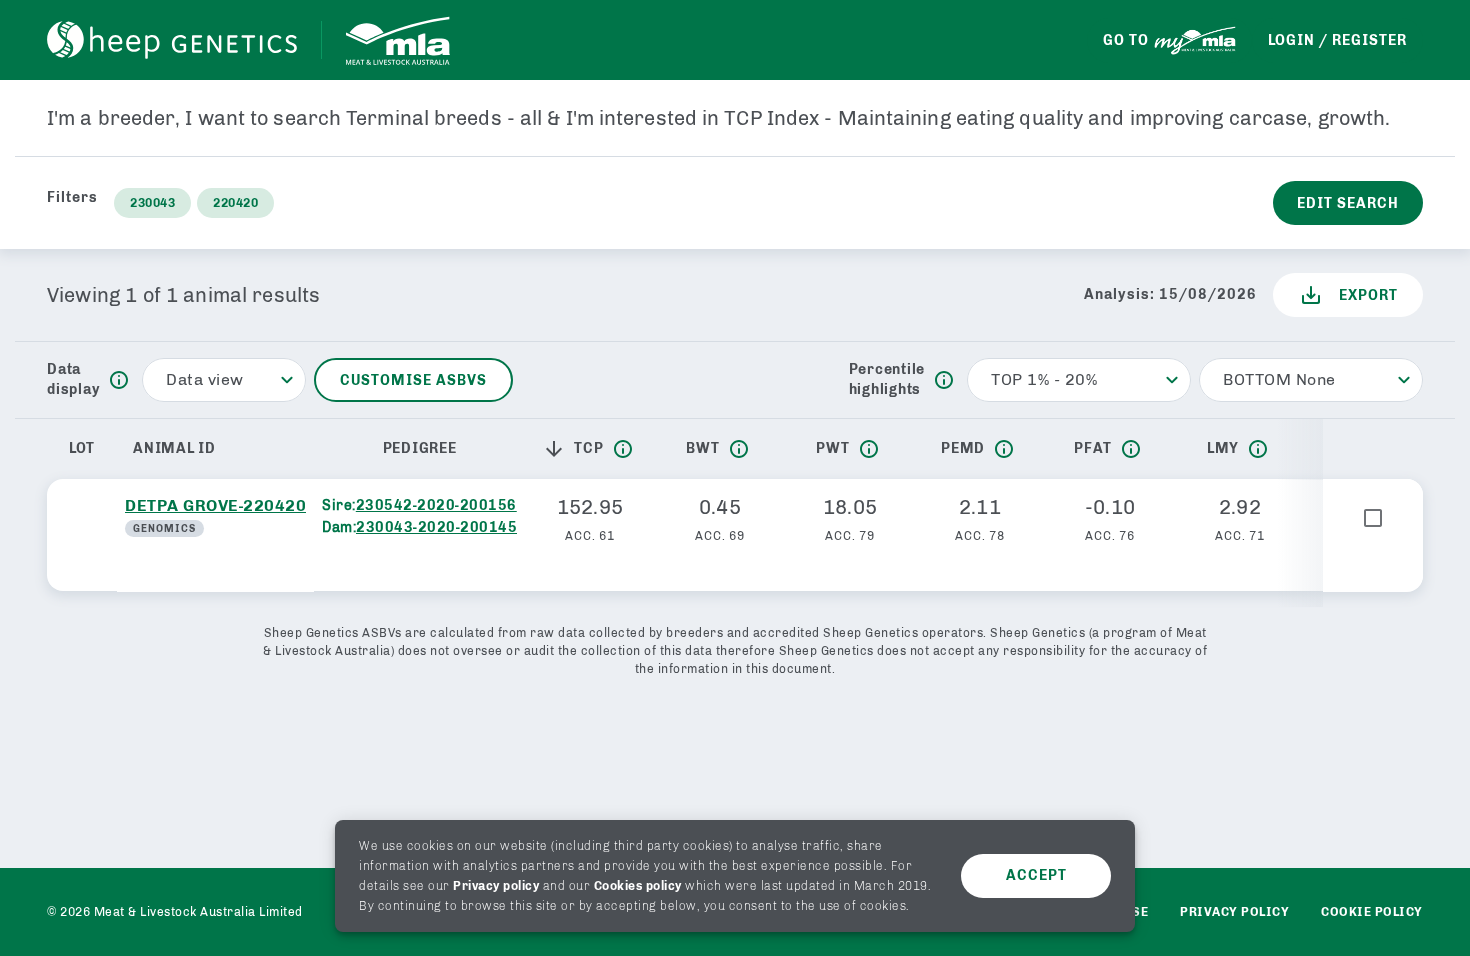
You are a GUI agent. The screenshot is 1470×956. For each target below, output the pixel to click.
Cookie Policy (1372, 912)
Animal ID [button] (174, 448)
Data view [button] (205, 379)
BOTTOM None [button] (1279, 379)
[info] (119, 380)
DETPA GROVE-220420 (215, 505)
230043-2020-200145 (436, 527)
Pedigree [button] (420, 448)
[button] (558, 449)
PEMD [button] (963, 448)
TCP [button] (588, 448)
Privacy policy (496, 886)
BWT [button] (702, 448)
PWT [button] (832, 448)
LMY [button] (1223, 448)
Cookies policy (638, 886)
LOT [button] (82, 448)
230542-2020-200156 (436, 505)
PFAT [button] (1093, 448)
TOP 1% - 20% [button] (1044, 379)
